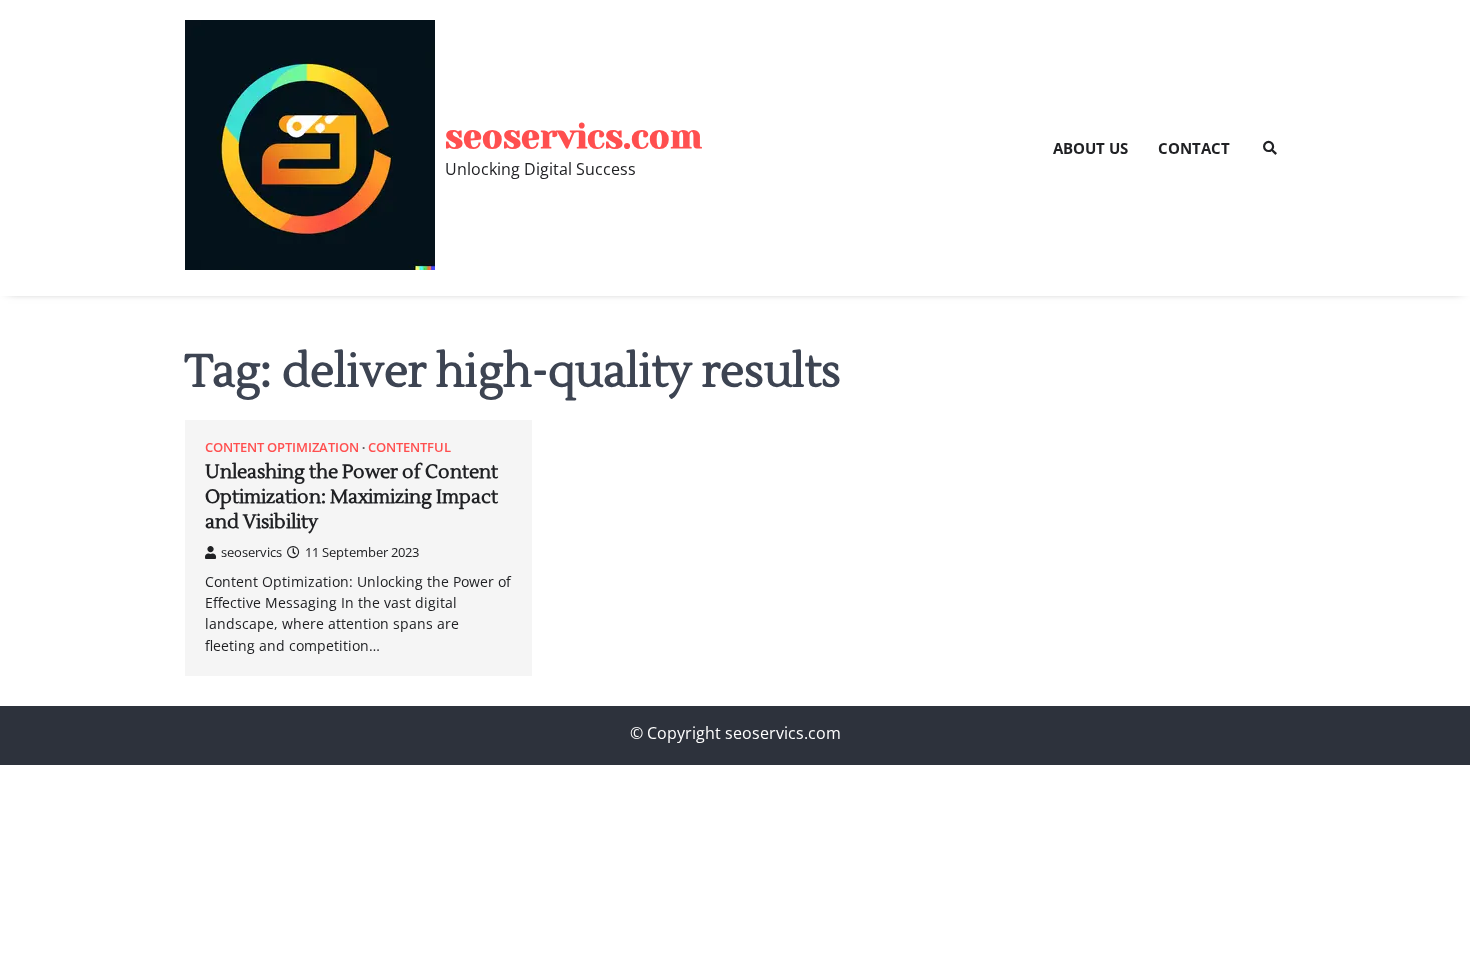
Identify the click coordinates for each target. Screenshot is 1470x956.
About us (1090, 148)
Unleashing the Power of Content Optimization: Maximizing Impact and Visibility (351, 497)
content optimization (282, 447)
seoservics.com (573, 136)
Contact (1194, 148)
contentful (409, 447)
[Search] (1270, 148)
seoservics (251, 552)
